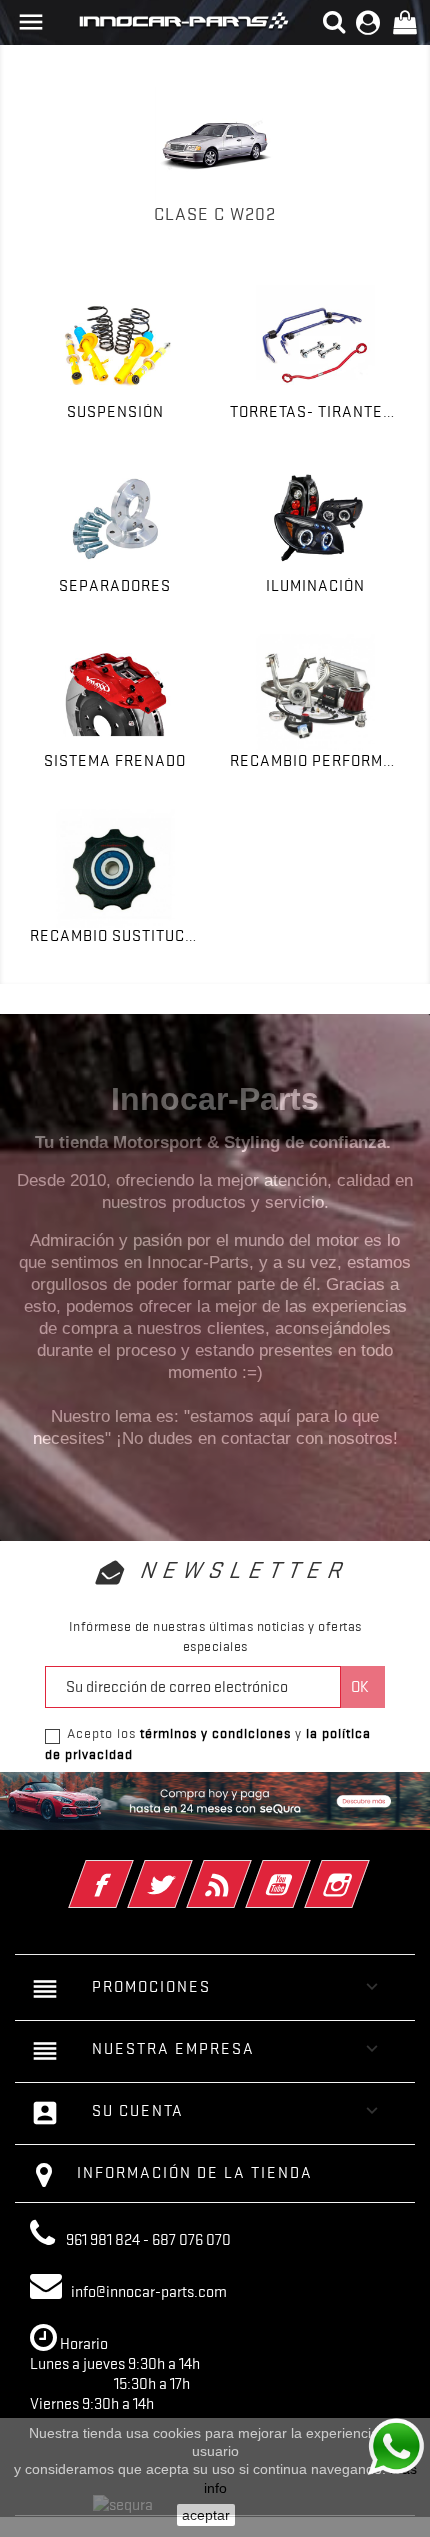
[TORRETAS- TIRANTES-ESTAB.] (315, 344)
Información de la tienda (195, 2173)
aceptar (206, 2515)
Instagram (364, 1871)
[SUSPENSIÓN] (115, 344)
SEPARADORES (115, 586)
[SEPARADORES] (115, 518)
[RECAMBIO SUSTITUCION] (115, 868)
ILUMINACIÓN (315, 586)
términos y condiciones (215, 1733)
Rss (246, 1871)
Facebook (128, 1871)
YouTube (305, 1871)
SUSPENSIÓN (115, 412)
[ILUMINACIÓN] (315, 518)
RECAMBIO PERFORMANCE (327, 761)
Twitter (187, 1871)
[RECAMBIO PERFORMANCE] (315, 693)
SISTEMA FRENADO (115, 761)
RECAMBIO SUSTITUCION (120, 936)
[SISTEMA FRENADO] (115, 693)
